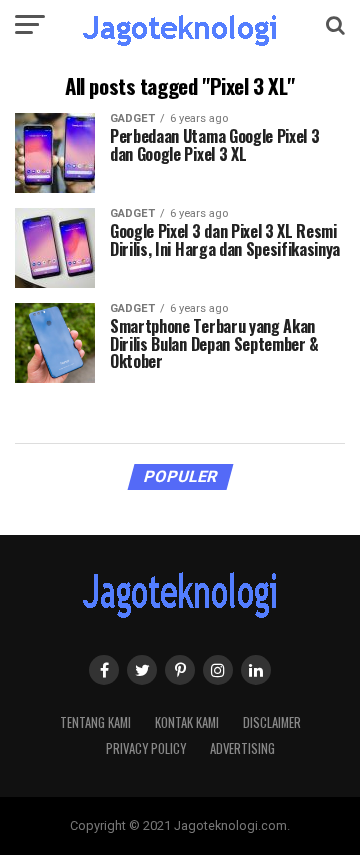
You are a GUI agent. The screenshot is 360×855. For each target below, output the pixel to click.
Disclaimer (272, 722)
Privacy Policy (146, 748)
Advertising (242, 748)
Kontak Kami (187, 722)
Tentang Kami (95, 722)
